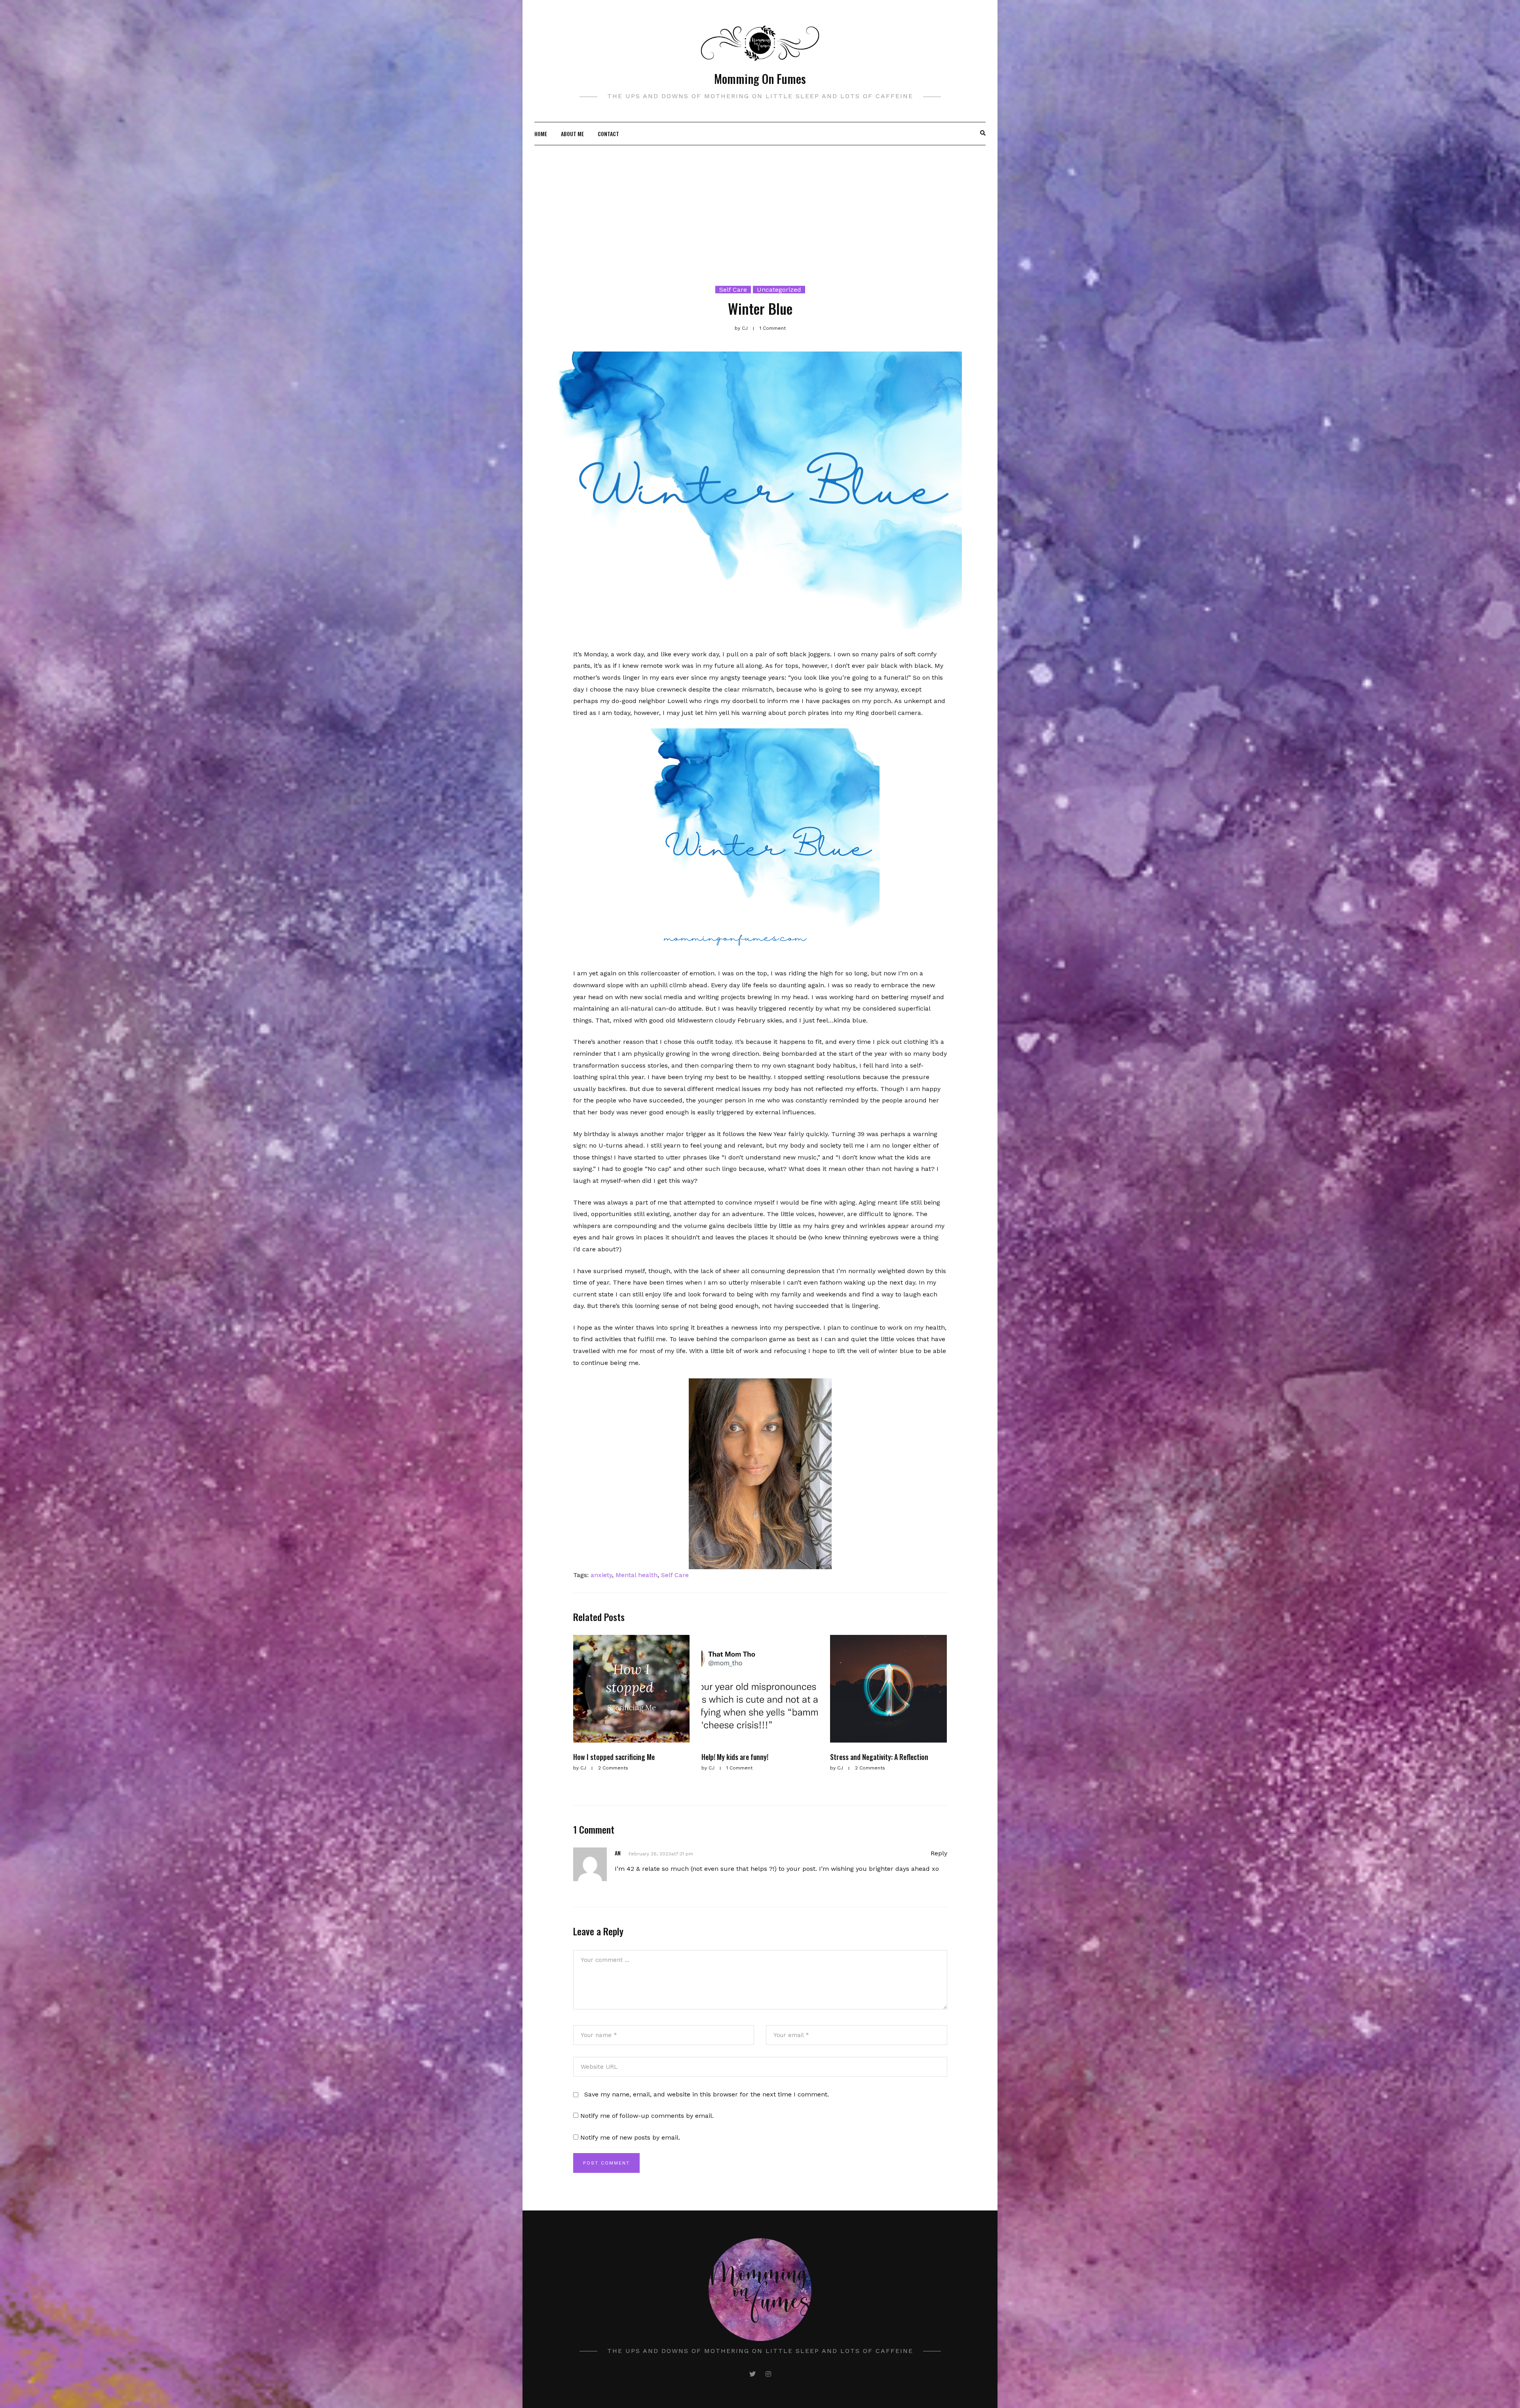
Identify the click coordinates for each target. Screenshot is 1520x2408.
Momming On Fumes (760, 79)
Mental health (636, 1575)
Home (541, 134)
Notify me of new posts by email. (630, 2137)
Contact (608, 134)
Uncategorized (779, 290)
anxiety (601, 1575)
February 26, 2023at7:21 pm (661, 1854)
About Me (572, 134)
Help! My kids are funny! (735, 1757)
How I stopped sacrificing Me (614, 1757)
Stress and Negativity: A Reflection (879, 1757)
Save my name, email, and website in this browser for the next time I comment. (707, 2094)
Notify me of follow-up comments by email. (647, 2116)
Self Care (733, 290)
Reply (939, 1853)
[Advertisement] (760, 205)
